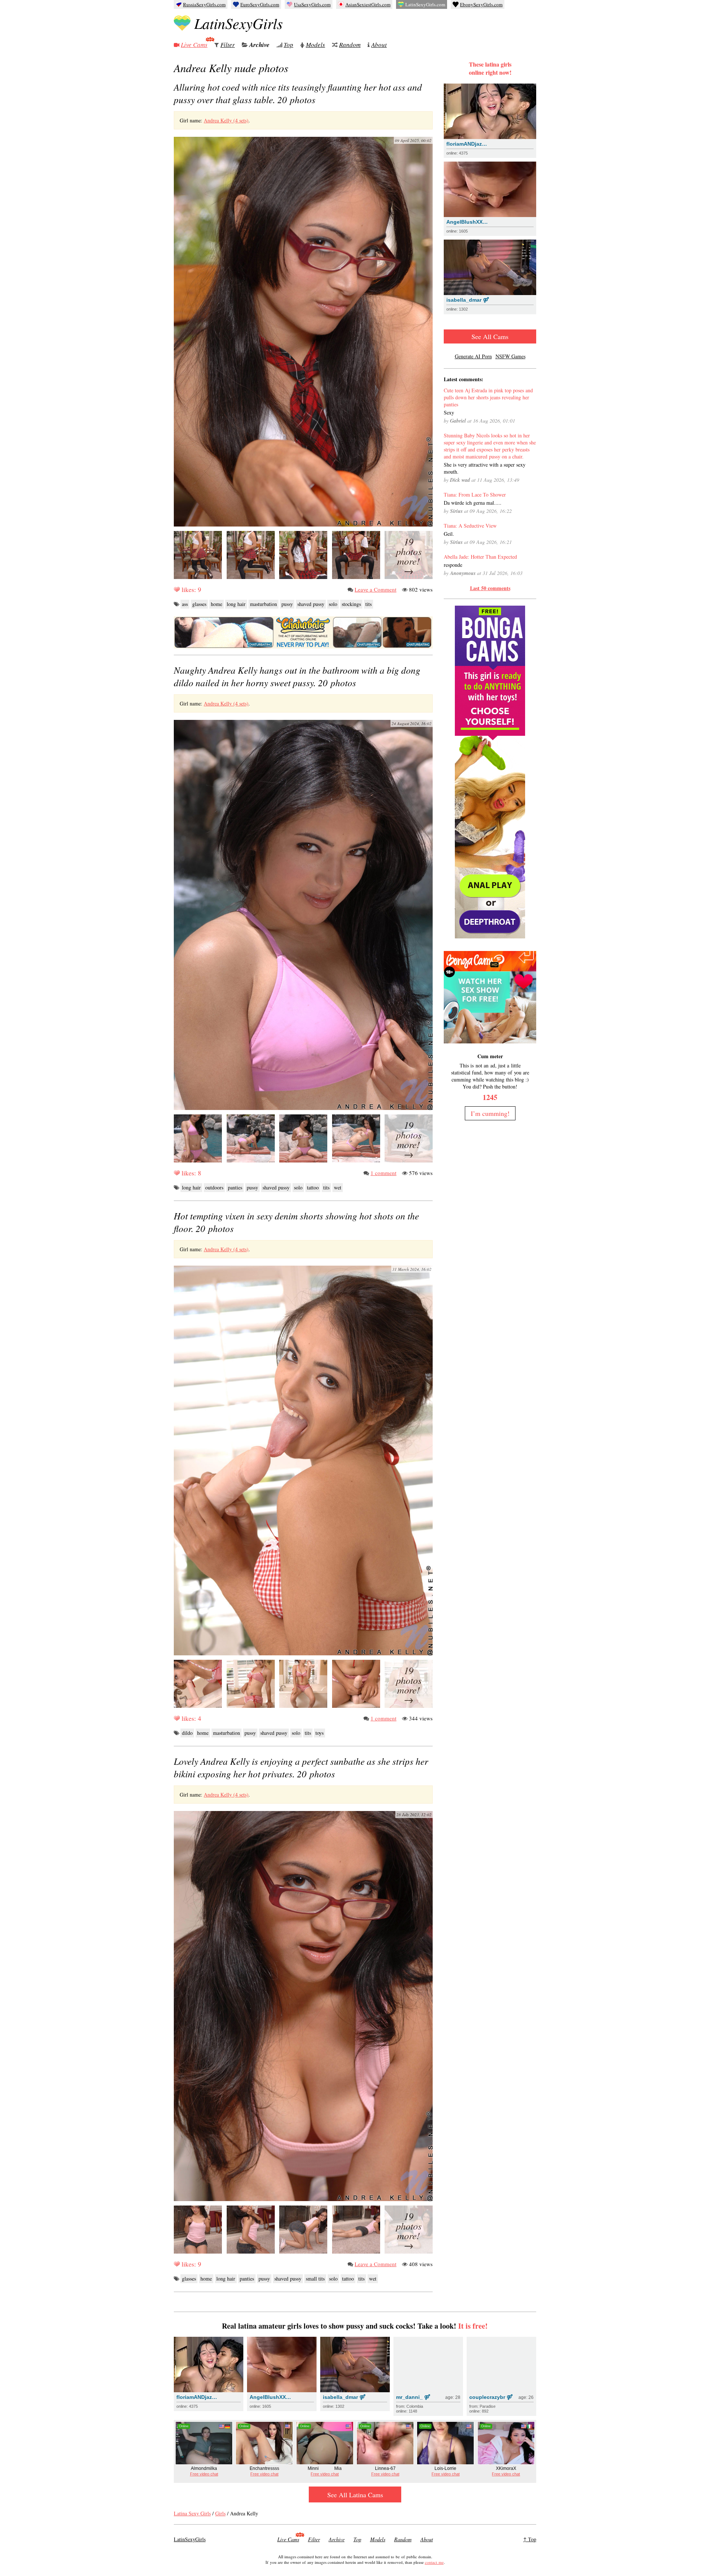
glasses (199, 604)
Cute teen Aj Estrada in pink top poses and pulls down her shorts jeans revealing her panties (488, 397)
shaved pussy (311, 604)
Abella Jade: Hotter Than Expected (480, 557)
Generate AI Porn (473, 356)
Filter (228, 45)
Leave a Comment (376, 589)
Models (315, 45)
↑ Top (530, 2539)
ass (185, 604)
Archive (259, 45)
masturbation (263, 604)
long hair (236, 604)
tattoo (313, 1187)
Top (288, 45)
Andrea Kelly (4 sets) (226, 120)
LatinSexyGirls (239, 23)
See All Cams (490, 336)
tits (368, 604)
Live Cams (194, 45)
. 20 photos (298, 93)
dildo (187, 1733)
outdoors (214, 1187)
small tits (315, 2279)
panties (235, 1187)
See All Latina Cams (355, 2495)
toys (319, 1733)
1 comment (383, 1173)
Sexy (449, 412)
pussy (287, 604)
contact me (434, 2562)
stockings (351, 604)
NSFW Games (510, 356)
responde (453, 565)
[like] (177, 589)
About (379, 45)
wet (338, 1187)
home (217, 604)
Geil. (449, 534)
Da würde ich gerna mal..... (473, 503)
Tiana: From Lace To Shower (475, 495)
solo (333, 604)
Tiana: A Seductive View (470, 526)
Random (350, 45)
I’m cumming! (490, 1113)
